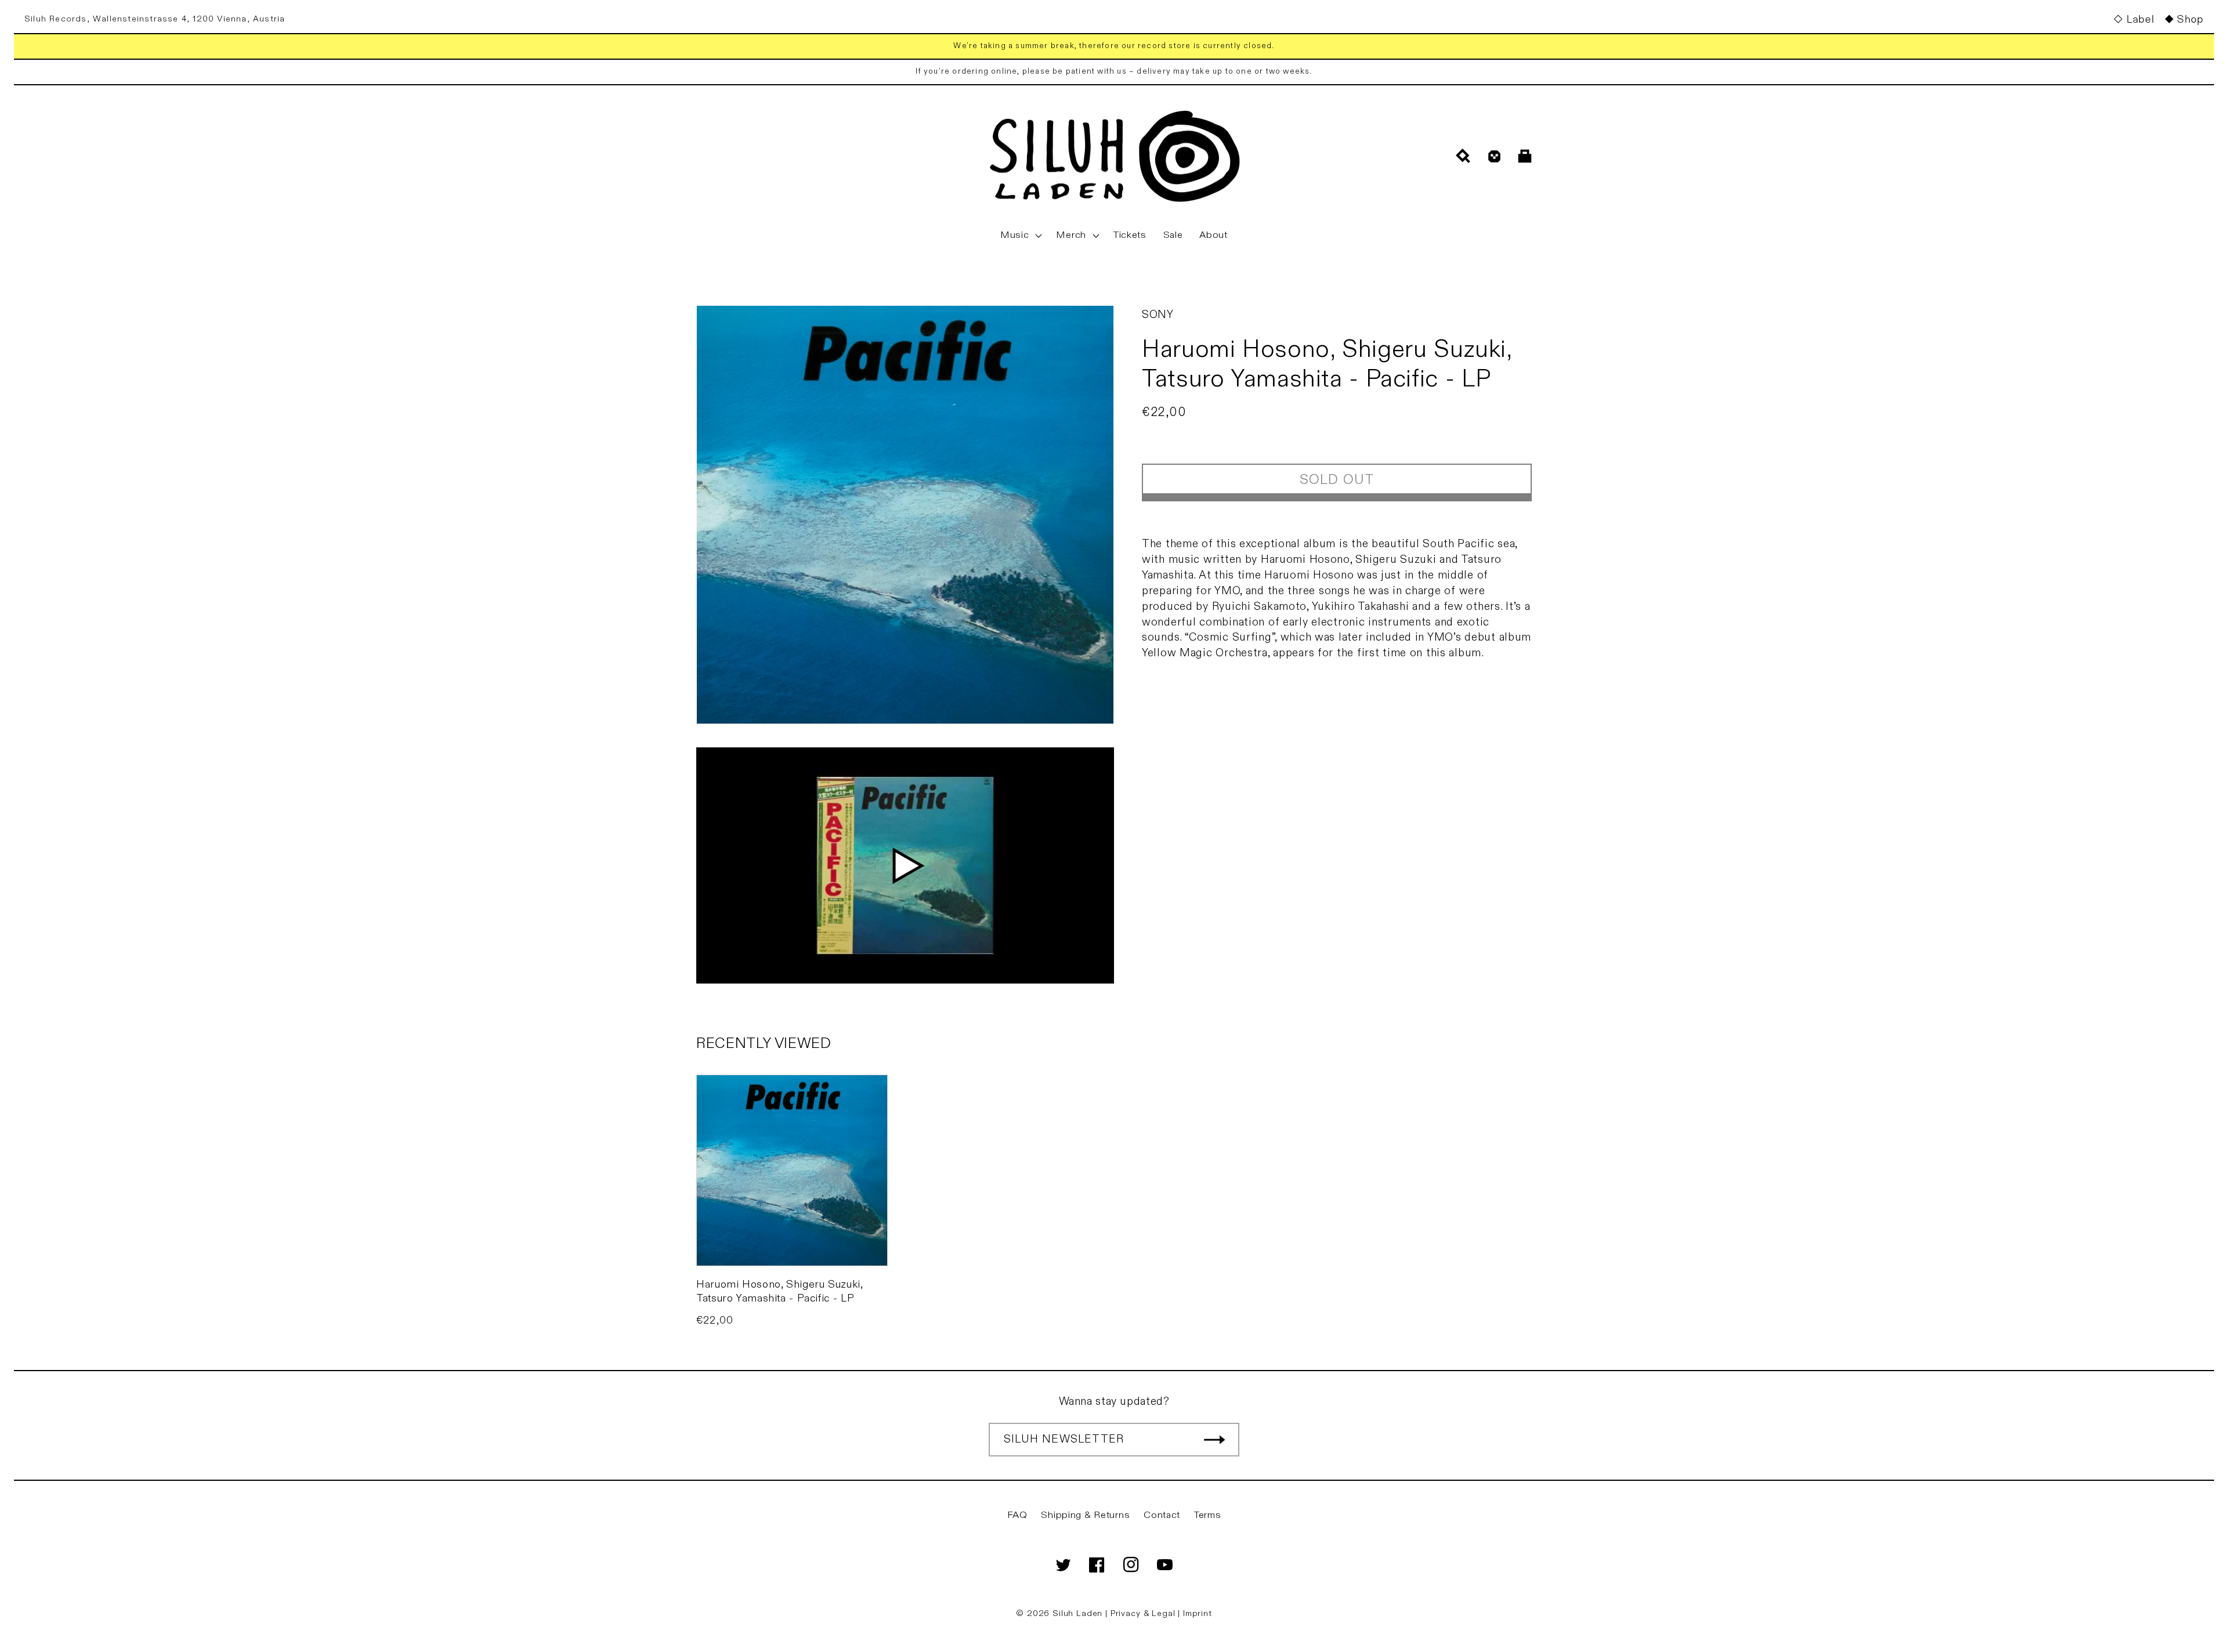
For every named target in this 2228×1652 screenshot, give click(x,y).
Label (2140, 19)
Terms (1208, 1515)
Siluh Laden (1077, 1613)
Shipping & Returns (1085, 1515)
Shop (2190, 19)
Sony (1158, 315)
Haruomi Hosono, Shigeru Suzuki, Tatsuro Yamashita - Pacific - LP (780, 1291)
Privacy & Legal (1144, 1613)
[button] (1020, 236)
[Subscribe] (1214, 1440)
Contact (1162, 1515)
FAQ (1017, 1515)
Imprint (1198, 1613)
